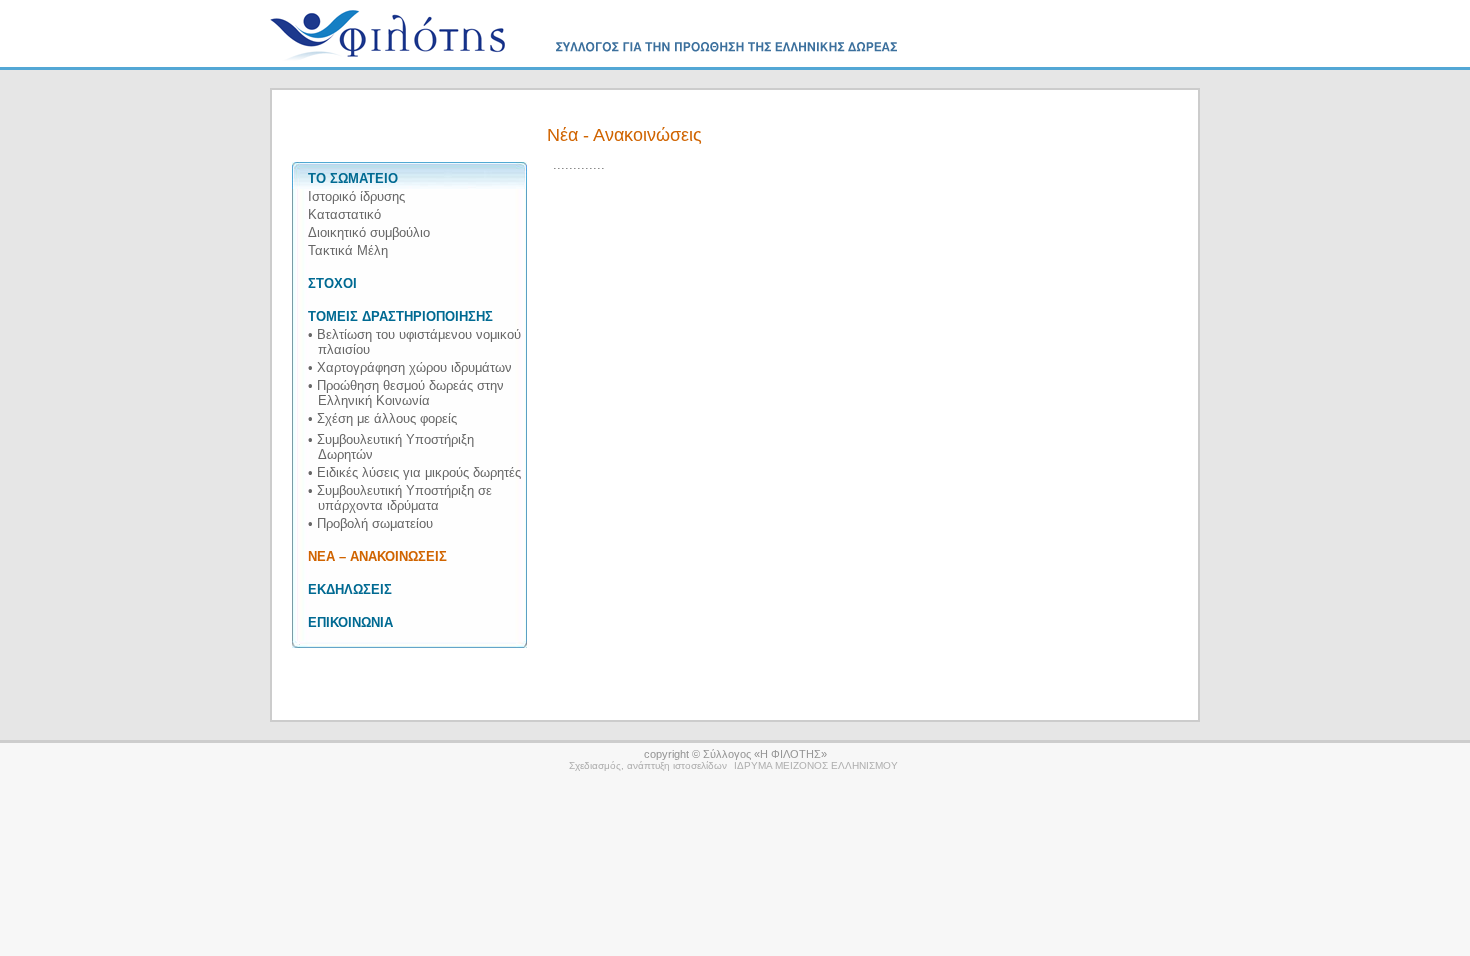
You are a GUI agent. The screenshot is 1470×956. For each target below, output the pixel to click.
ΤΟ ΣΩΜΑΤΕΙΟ (353, 178)
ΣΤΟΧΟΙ (332, 283)
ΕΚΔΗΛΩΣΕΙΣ (350, 589)
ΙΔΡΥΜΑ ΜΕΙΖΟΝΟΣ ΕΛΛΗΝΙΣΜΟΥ (816, 765)
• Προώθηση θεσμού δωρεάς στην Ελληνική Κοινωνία (406, 393)
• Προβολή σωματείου (370, 523)
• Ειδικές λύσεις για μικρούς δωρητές (414, 472)
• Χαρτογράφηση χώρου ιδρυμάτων (410, 367)
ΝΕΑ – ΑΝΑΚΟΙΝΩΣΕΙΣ (377, 556)
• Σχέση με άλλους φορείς (382, 418)
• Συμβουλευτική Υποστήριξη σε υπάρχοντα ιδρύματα (400, 498)
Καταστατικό (344, 214)
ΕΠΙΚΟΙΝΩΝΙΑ (350, 622)
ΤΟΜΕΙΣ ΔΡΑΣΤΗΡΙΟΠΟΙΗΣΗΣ (400, 316)
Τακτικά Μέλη (348, 250)
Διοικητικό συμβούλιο (369, 232)
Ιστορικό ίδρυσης (356, 196)
